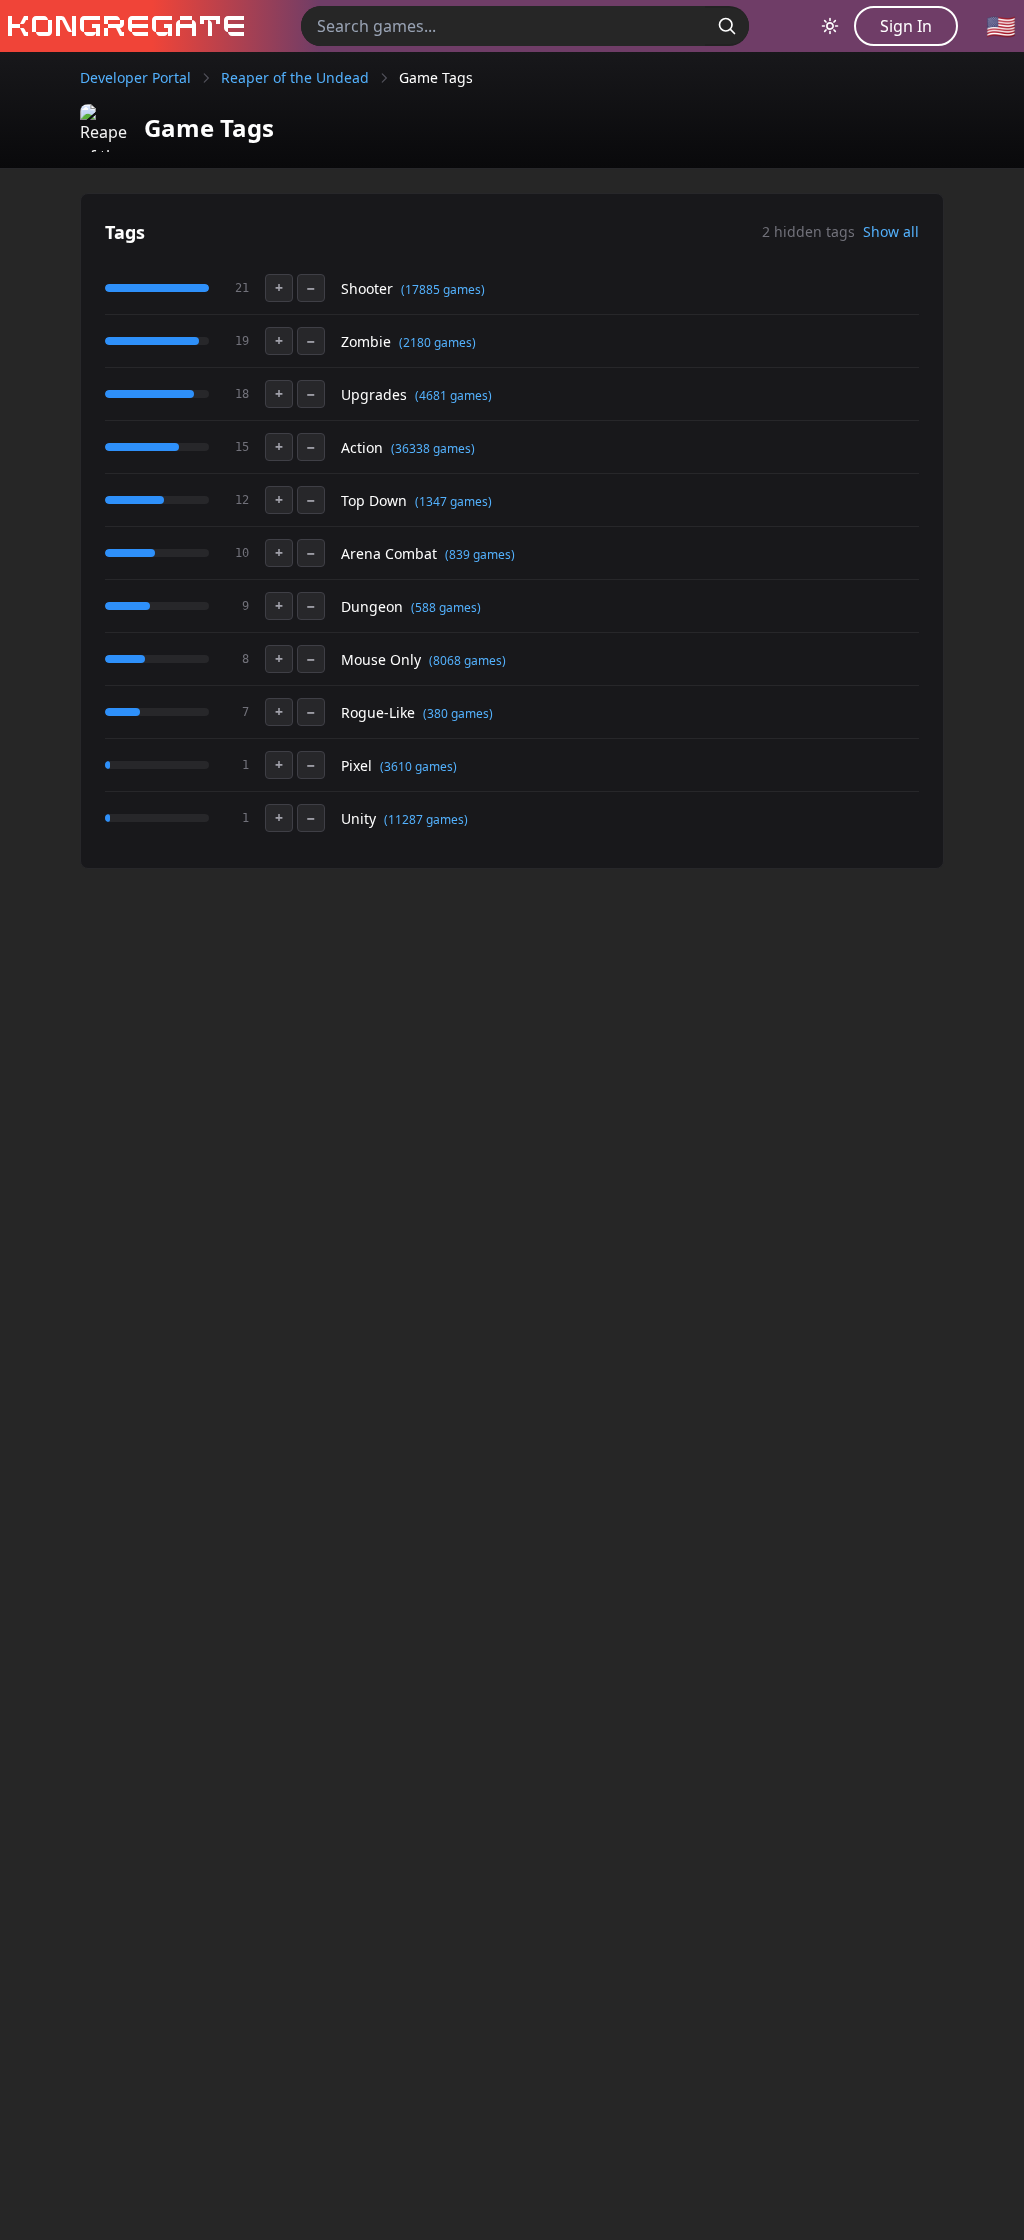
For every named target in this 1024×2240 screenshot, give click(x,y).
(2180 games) (437, 342)
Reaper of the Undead (295, 77)
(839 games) (480, 554)
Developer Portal (135, 77)
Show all (891, 231)
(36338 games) (433, 448)
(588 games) (446, 607)
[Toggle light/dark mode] (830, 26)
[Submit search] (727, 26)
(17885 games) (443, 289)
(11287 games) (426, 819)
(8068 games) (467, 660)
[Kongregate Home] (122, 26)
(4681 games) (453, 395)
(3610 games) (418, 766)
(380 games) (458, 713)
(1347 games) (453, 501)
